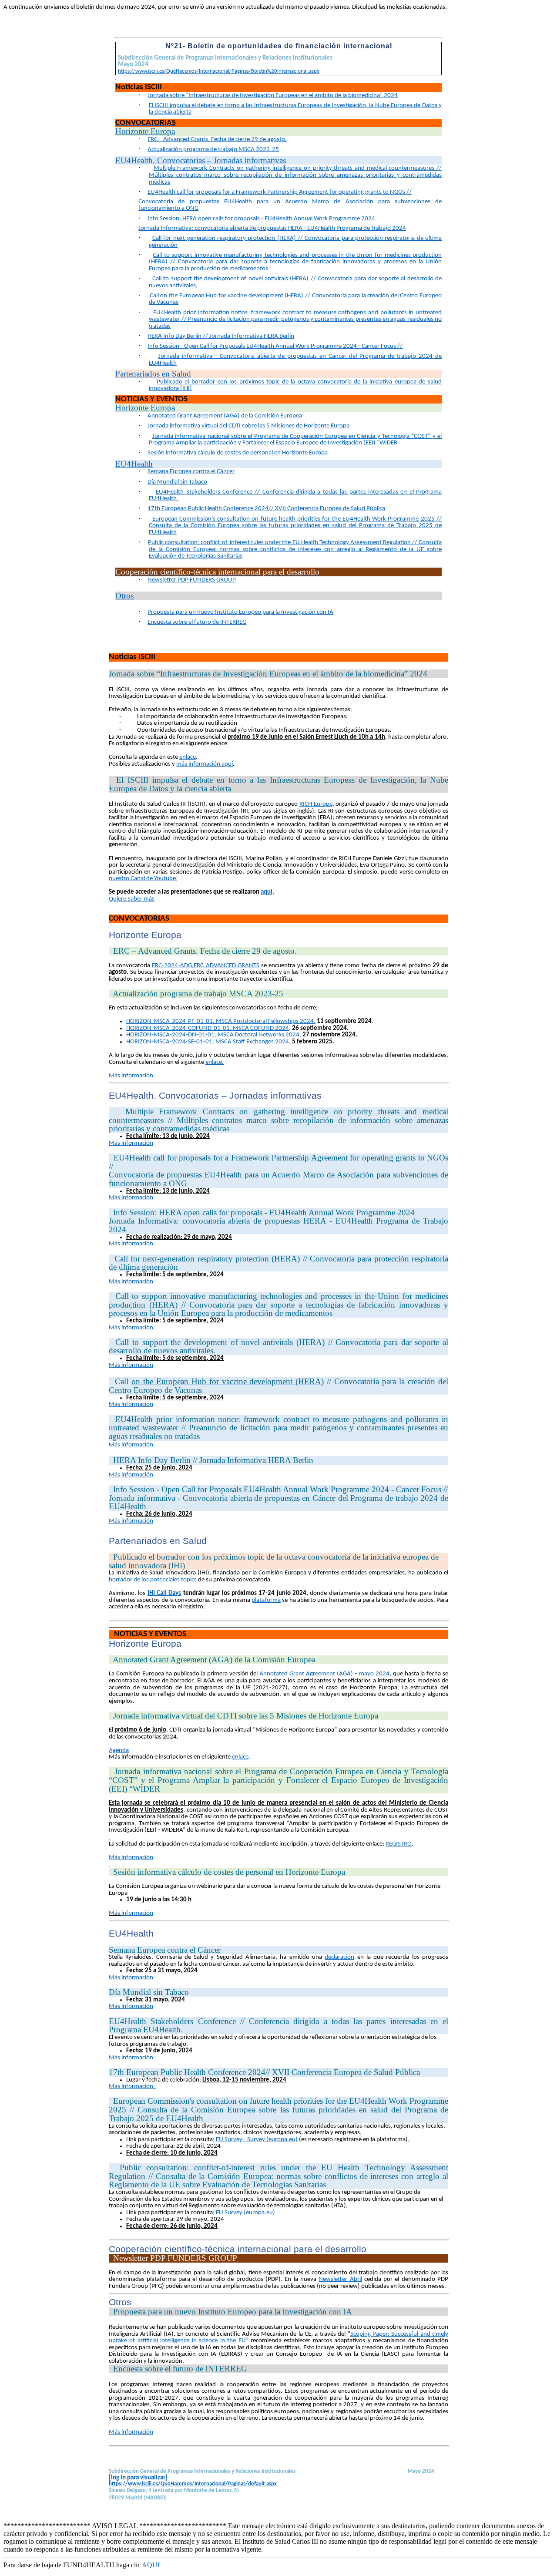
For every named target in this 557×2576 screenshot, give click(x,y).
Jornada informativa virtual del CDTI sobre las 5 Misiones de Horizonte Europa (248, 426)
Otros (124, 596)
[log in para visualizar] (138, 2478)
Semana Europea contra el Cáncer (191, 472)
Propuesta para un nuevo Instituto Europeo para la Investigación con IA (240, 612)
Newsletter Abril (340, 2279)
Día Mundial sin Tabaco (177, 482)
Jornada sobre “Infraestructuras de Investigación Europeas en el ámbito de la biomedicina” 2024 (273, 96)
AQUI (151, 2565)
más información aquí (205, 764)
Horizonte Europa (145, 131)
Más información (131, 1858)
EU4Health (134, 464)
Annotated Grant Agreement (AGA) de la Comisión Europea (225, 416)
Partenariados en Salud (153, 374)
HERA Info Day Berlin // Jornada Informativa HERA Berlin (221, 336)
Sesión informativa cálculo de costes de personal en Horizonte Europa (238, 453)
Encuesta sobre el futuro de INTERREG (197, 622)
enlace (188, 757)
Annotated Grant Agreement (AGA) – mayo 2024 (324, 1674)
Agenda (119, 1750)
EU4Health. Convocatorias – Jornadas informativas (201, 160)
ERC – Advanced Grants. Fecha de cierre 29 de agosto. (217, 140)
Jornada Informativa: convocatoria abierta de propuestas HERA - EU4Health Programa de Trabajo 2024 (272, 228)
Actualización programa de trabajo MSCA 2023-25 (213, 150)
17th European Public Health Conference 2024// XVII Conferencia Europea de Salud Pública (266, 509)
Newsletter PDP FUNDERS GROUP (192, 580)
